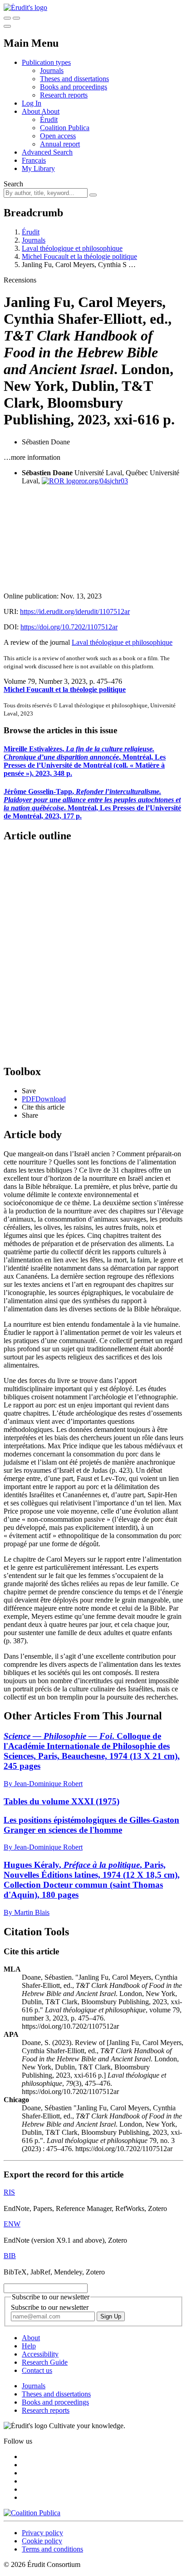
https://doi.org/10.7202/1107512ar (69, 627)
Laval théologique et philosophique (72, 248)
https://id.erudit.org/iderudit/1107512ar (75, 611)
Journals (52, 71)
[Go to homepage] (25, 7)
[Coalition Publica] (32, 2513)
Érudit (49, 119)
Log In (32, 103)
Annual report (60, 144)
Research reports (64, 95)
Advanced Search (47, 152)
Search (13, 184)
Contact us (37, 2370)
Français (34, 160)
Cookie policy (42, 2541)
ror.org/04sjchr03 (103, 481)
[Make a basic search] (7, 18)
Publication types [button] (46, 62)
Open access (58, 136)
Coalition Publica (65, 128)
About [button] (32, 111)
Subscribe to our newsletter (50, 2307)
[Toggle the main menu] (7, 26)
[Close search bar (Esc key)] (16, 18)
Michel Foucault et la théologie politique (79, 256)
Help (29, 2346)
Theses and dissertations (74, 79)
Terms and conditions (52, 2549)
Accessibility (40, 2354)
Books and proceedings (74, 87)
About (50, 111)
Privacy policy (42, 2533)
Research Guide (45, 2362)
